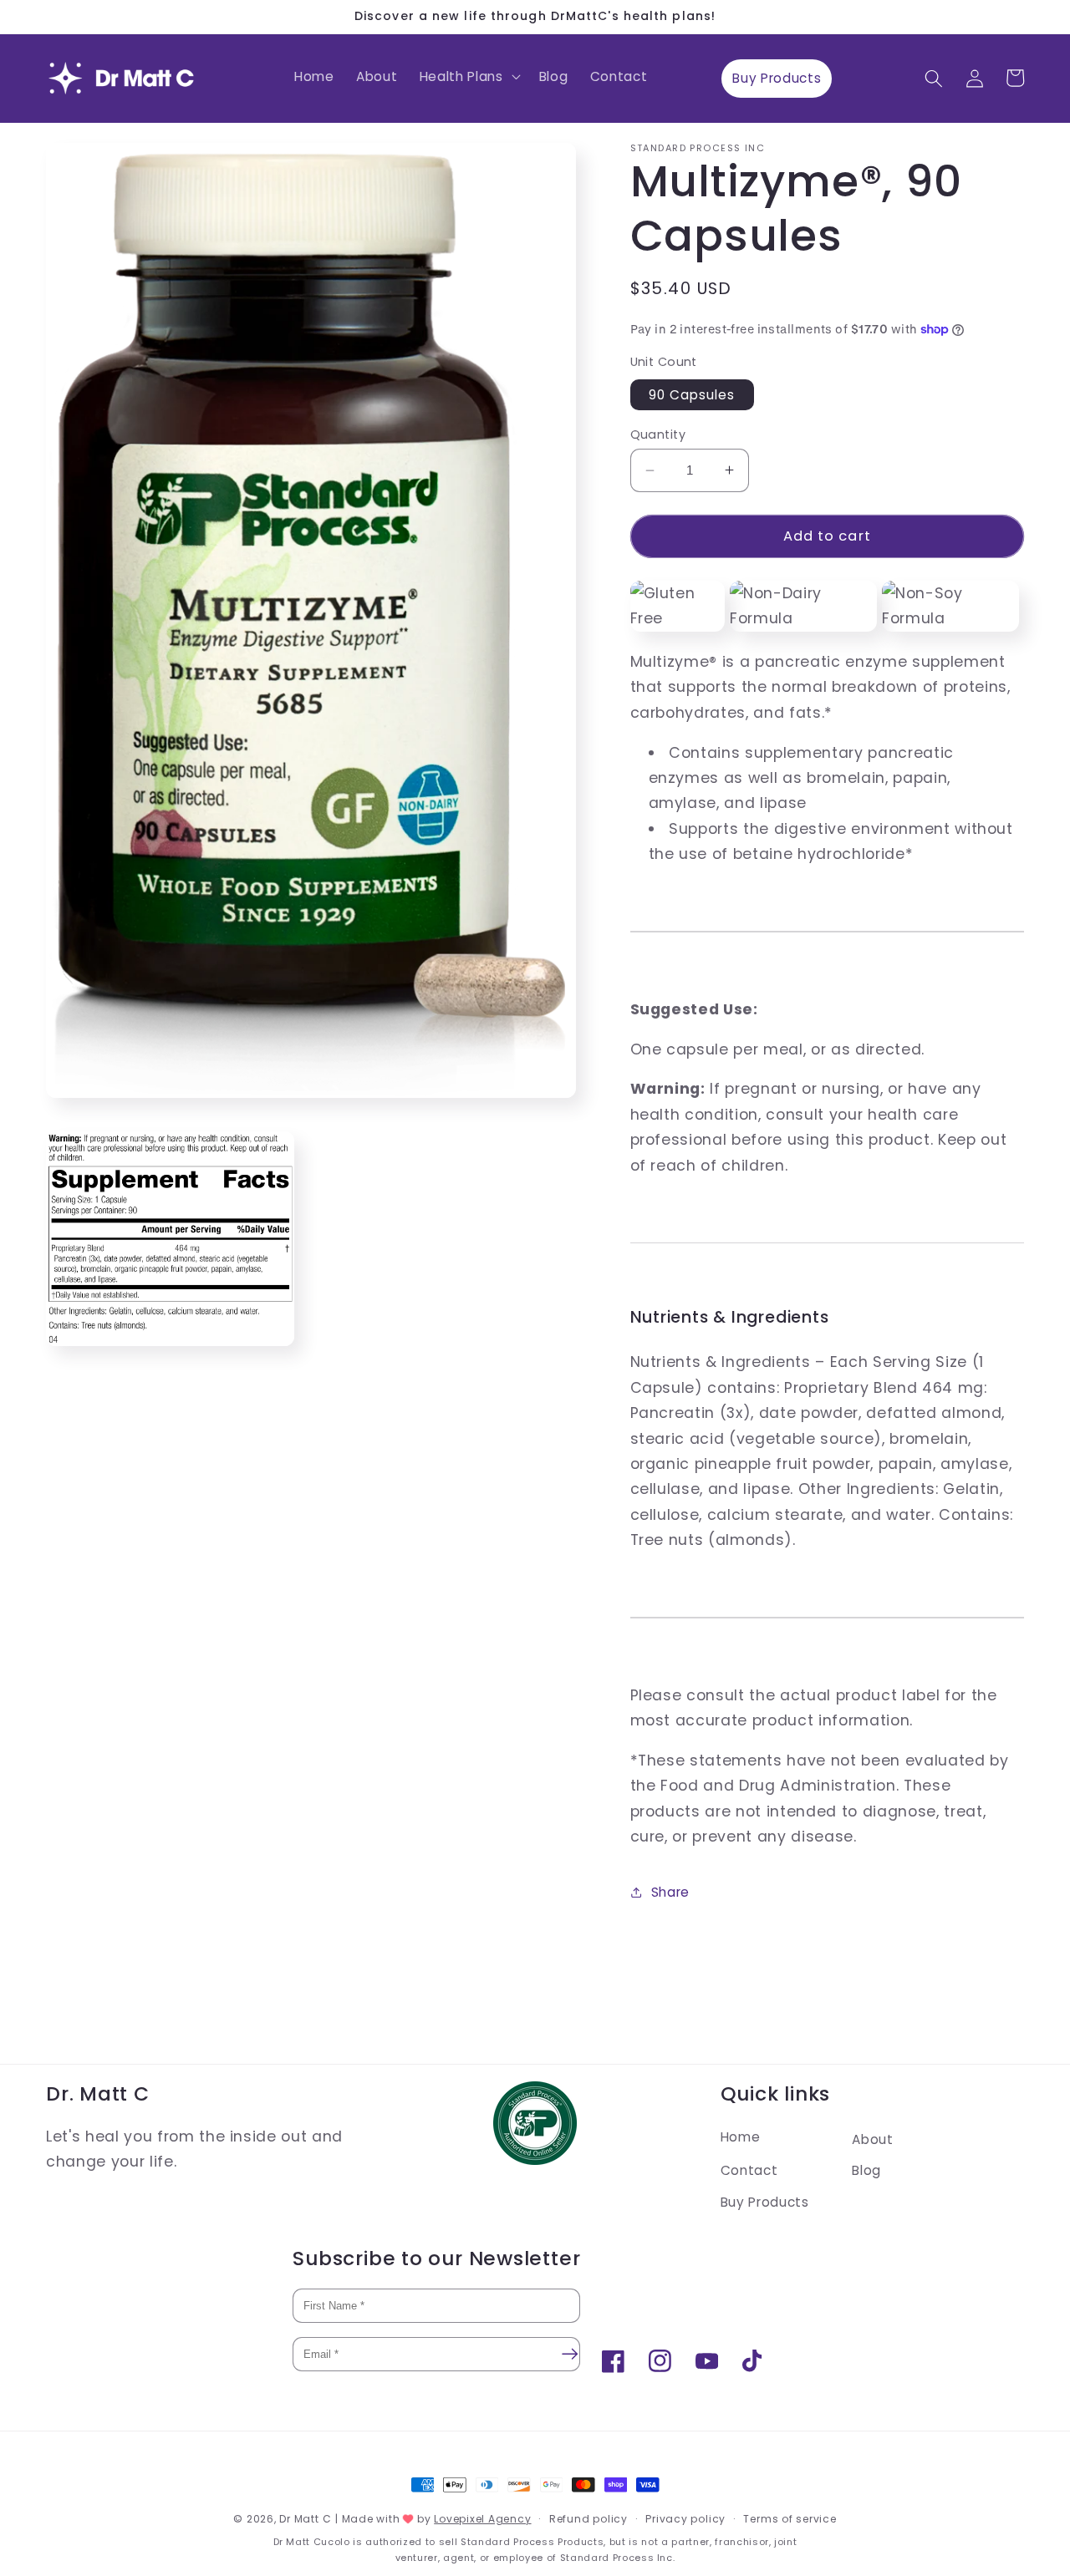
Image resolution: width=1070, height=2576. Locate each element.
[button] (469, 77)
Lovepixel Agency (482, 2519)
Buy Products (765, 2202)
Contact (749, 2170)
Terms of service (790, 2519)
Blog (866, 2170)
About (872, 2139)
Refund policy (588, 2519)
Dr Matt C (305, 2519)
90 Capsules (692, 395)
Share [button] (670, 1892)
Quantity (658, 434)
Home (741, 2137)
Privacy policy (685, 2519)
